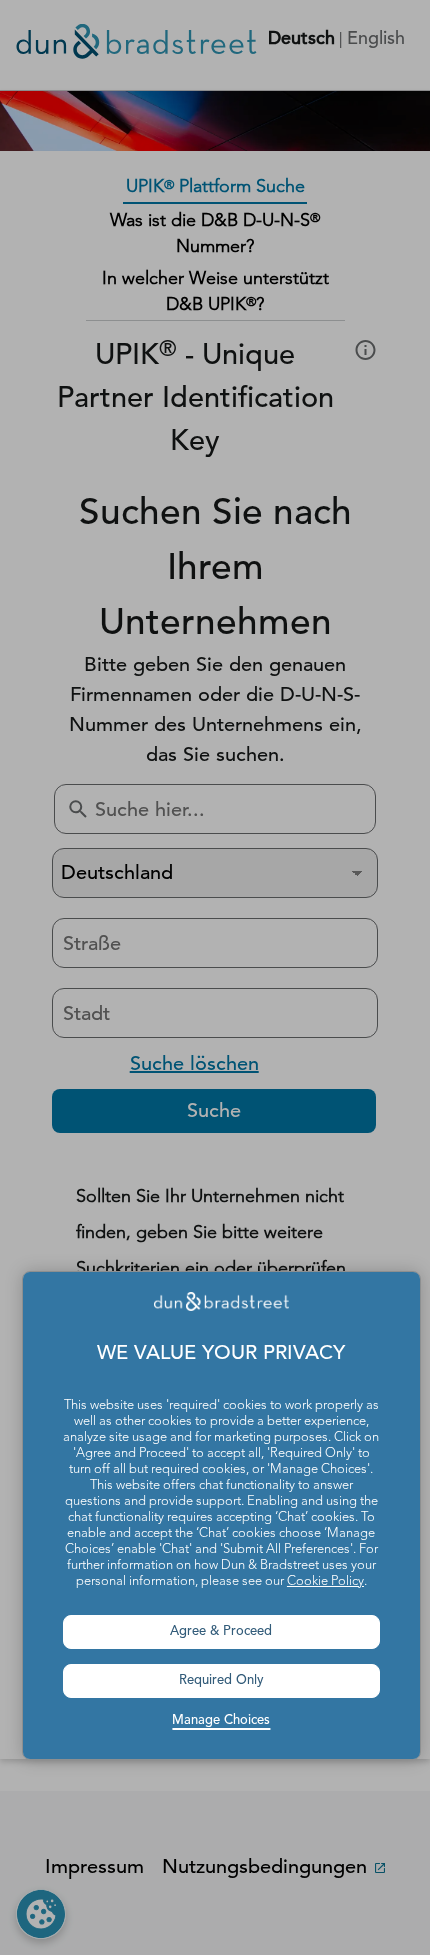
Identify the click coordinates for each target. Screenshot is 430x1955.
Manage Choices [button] (221, 1720)
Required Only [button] (221, 1680)
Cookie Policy (325, 1581)
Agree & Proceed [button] (221, 1631)
